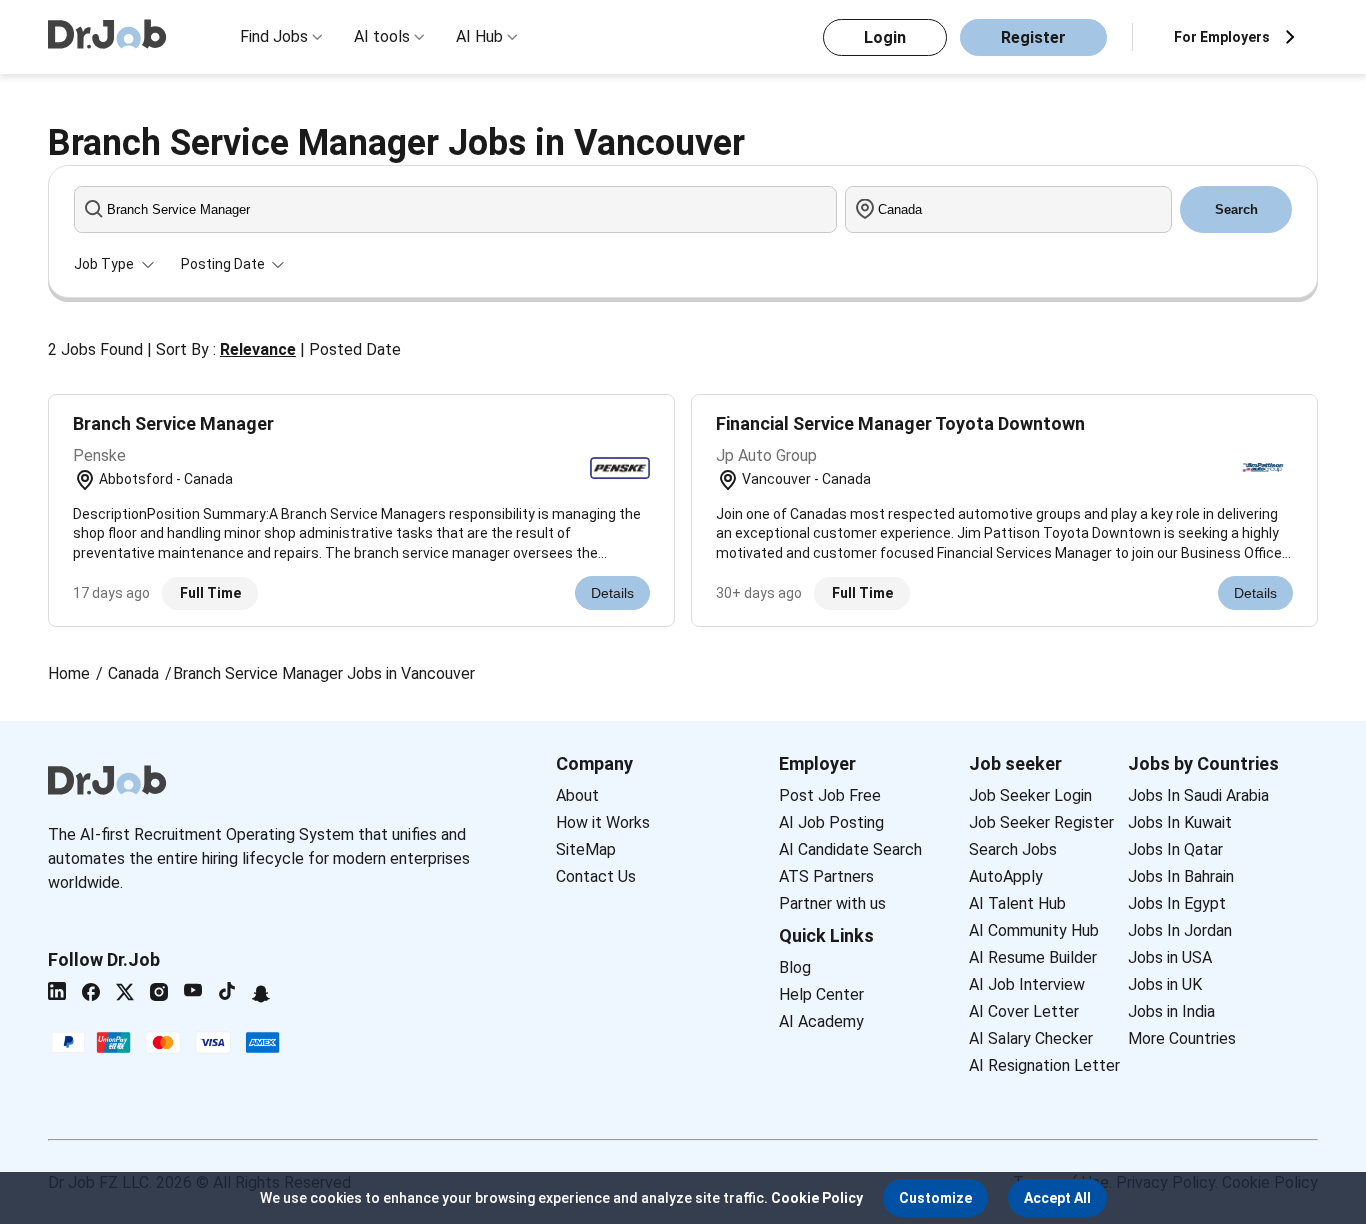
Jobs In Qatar (1175, 849)
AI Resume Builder (1033, 957)
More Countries (1182, 1038)
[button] (935, 1198)
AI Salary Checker (1031, 1038)
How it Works (603, 822)
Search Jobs (1013, 849)
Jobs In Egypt (1177, 903)
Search (1236, 209)
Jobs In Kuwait (1180, 822)
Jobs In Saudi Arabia (1198, 795)
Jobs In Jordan (1180, 930)
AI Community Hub (1034, 930)
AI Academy (821, 1021)
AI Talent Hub (1017, 903)
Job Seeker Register (1041, 822)
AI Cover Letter (1024, 1011)
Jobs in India (1171, 1011)
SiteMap (586, 849)
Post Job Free (830, 795)
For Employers (1222, 37)
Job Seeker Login (1030, 795)
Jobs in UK (1165, 984)
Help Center (821, 994)
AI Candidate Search (850, 849)
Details (612, 593)
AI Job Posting (831, 822)
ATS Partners (826, 876)
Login (885, 37)
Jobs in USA (1170, 957)
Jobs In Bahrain (1181, 876)
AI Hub (479, 36)
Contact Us (596, 876)
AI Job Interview (1027, 984)
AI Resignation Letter (1044, 1065)
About (577, 795)
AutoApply (1006, 876)
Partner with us (832, 903)
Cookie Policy (817, 1198)
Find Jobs (274, 36)
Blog (795, 967)
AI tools (382, 36)
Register (1033, 37)
